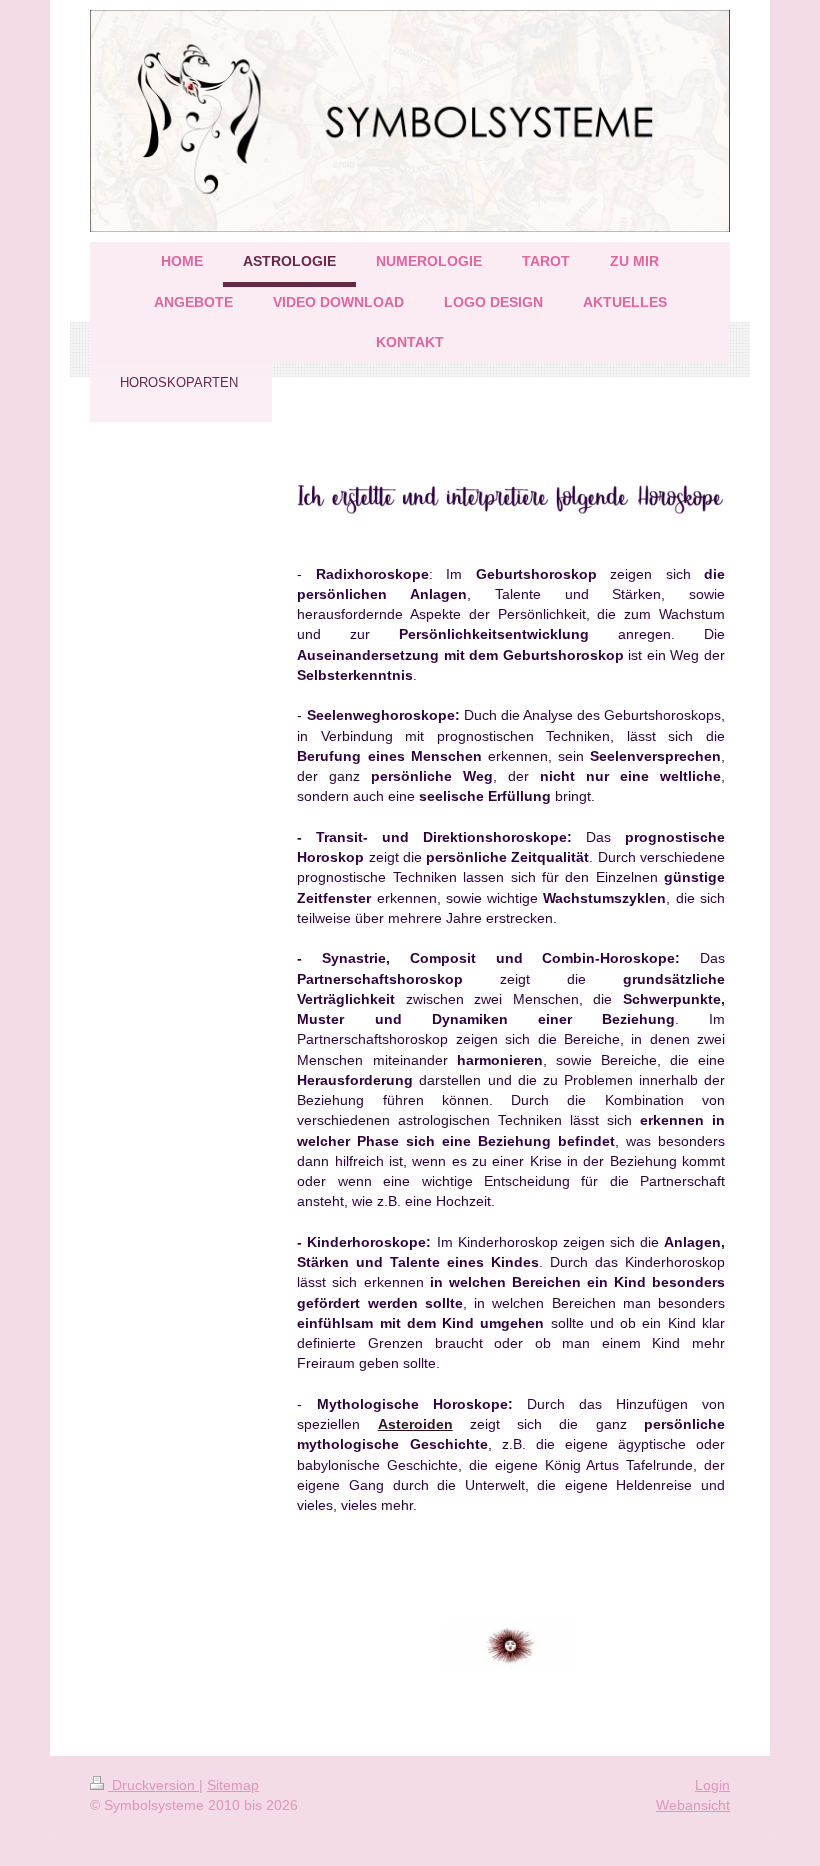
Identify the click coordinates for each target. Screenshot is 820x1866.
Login (712, 1785)
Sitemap (233, 1785)
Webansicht (693, 1805)
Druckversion (153, 1785)
